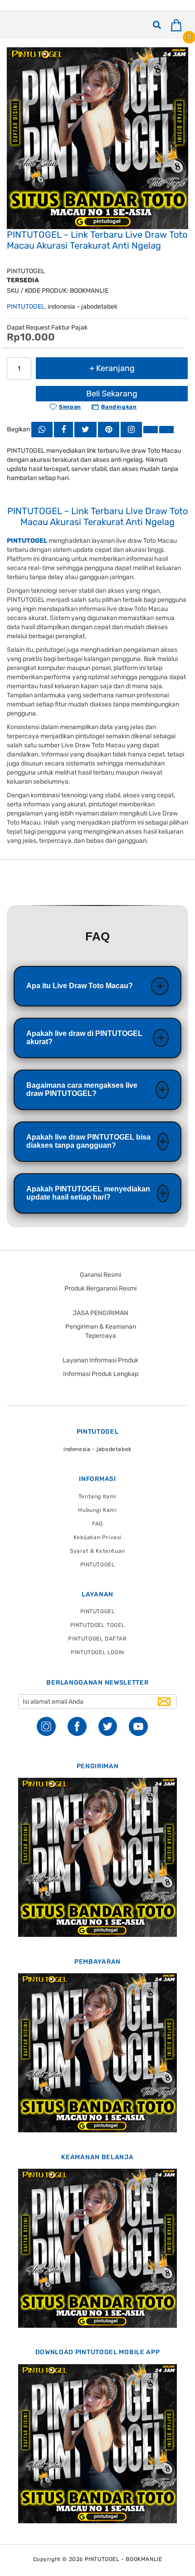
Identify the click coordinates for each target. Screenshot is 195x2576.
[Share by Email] (151, 429)
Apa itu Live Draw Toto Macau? (80, 986)
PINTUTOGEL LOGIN (97, 1652)
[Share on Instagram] (131, 429)
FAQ (97, 1524)
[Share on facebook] (63, 429)
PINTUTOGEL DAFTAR (97, 1639)
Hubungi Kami (97, 1510)
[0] (180, 25)
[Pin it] (109, 429)
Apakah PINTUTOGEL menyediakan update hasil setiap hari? (88, 1193)
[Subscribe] (164, 1702)
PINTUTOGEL (26, 307)
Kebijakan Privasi (97, 1537)
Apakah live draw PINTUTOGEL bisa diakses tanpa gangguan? (88, 1141)
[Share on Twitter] (85, 429)
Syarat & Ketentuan (97, 1551)
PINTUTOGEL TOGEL (98, 1625)
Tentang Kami (97, 1496)
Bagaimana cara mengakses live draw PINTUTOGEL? (82, 1089)
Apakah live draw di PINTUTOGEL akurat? (84, 1038)
